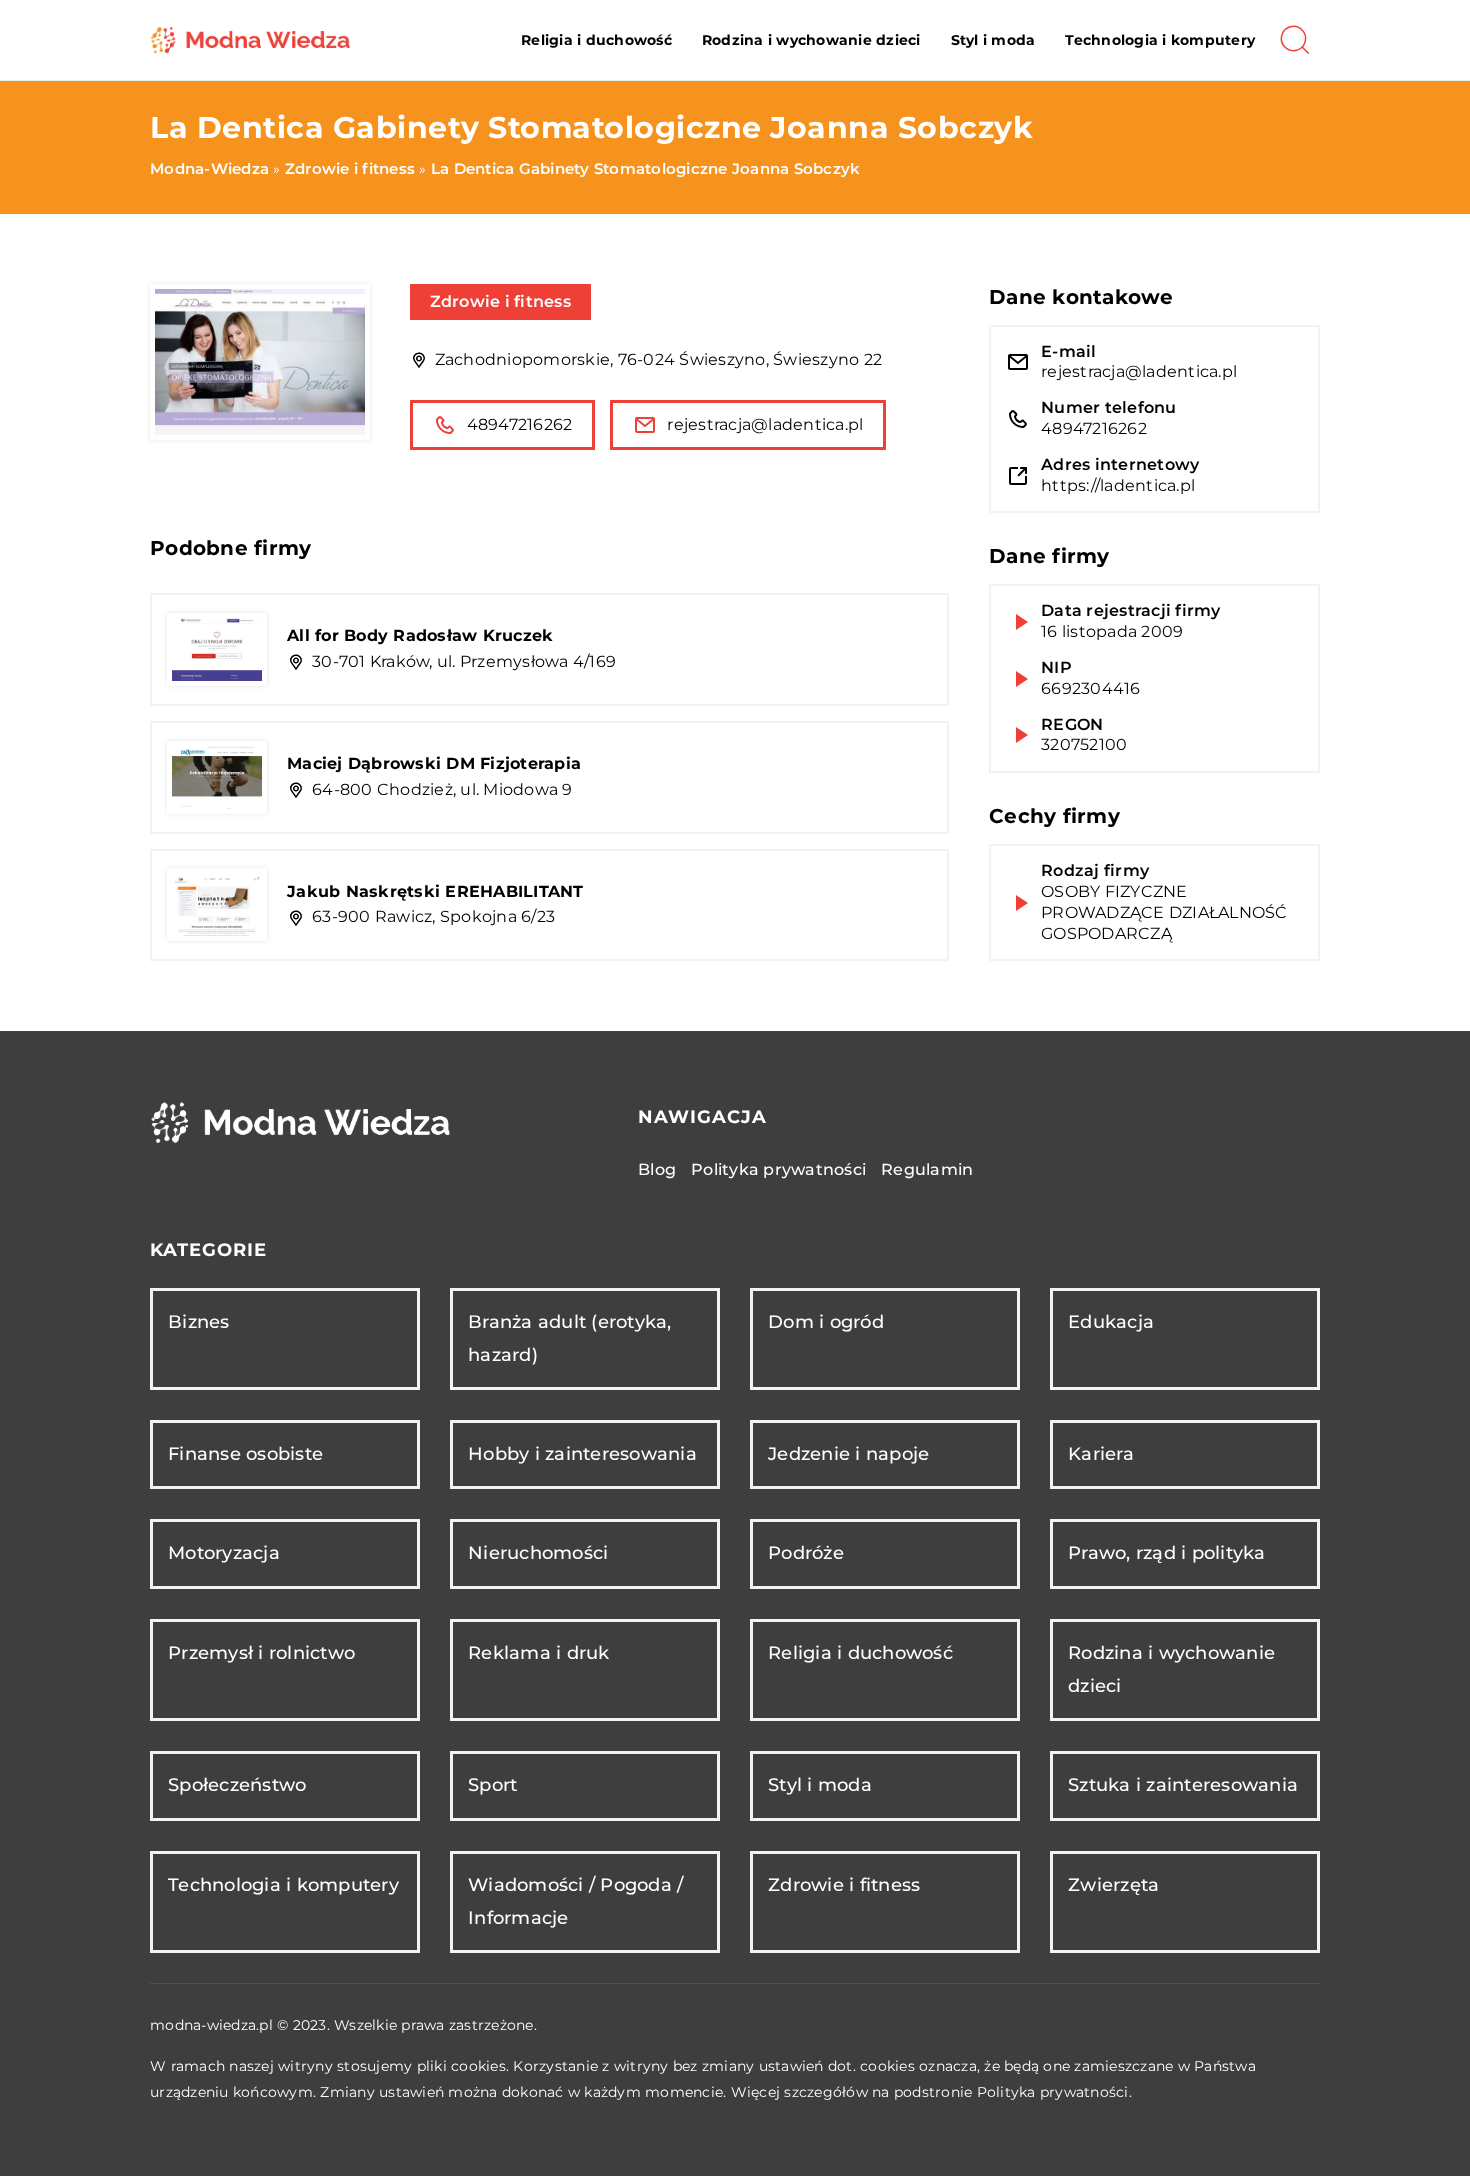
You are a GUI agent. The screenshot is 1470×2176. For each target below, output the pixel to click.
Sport (492, 1785)
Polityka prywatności (778, 1169)
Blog (657, 1169)
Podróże (806, 1553)
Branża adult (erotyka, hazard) (570, 1338)
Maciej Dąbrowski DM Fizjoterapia (434, 763)
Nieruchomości (538, 1553)
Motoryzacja (224, 1553)
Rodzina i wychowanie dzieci (811, 40)
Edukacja (1111, 1322)
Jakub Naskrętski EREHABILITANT (435, 891)
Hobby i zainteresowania (582, 1454)
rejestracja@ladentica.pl (765, 424)
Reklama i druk (539, 1653)
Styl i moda (993, 40)
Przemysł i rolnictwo (261, 1653)
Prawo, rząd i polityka (1167, 1553)
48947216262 (520, 424)
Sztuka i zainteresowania (1183, 1785)
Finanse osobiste (245, 1454)
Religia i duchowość (596, 40)
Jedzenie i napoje (848, 1454)
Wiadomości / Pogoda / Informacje (575, 1901)
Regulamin (927, 1169)
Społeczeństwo (237, 1785)
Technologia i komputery (1160, 40)
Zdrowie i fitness (500, 301)
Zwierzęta (1113, 1885)
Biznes (199, 1322)
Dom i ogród (826, 1322)
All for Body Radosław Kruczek (420, 635)
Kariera (1101, 1454)
